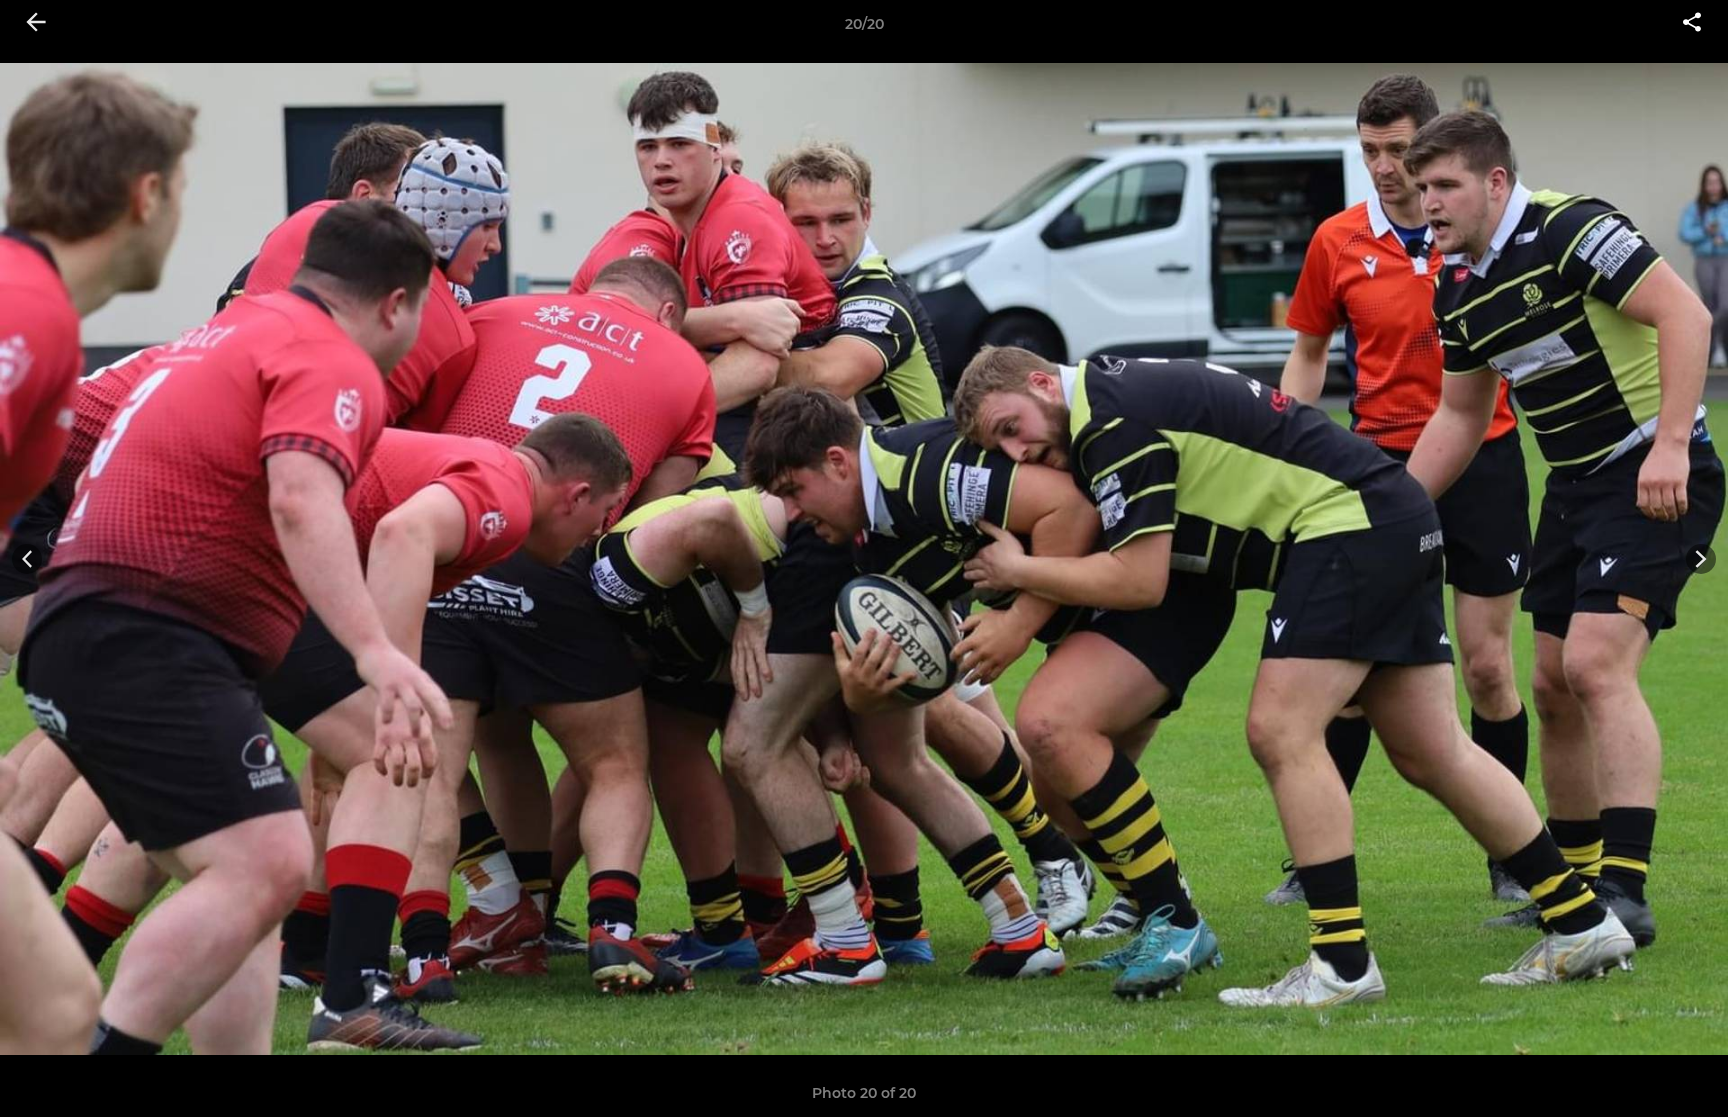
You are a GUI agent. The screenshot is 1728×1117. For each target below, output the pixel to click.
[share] (1692, 24)
